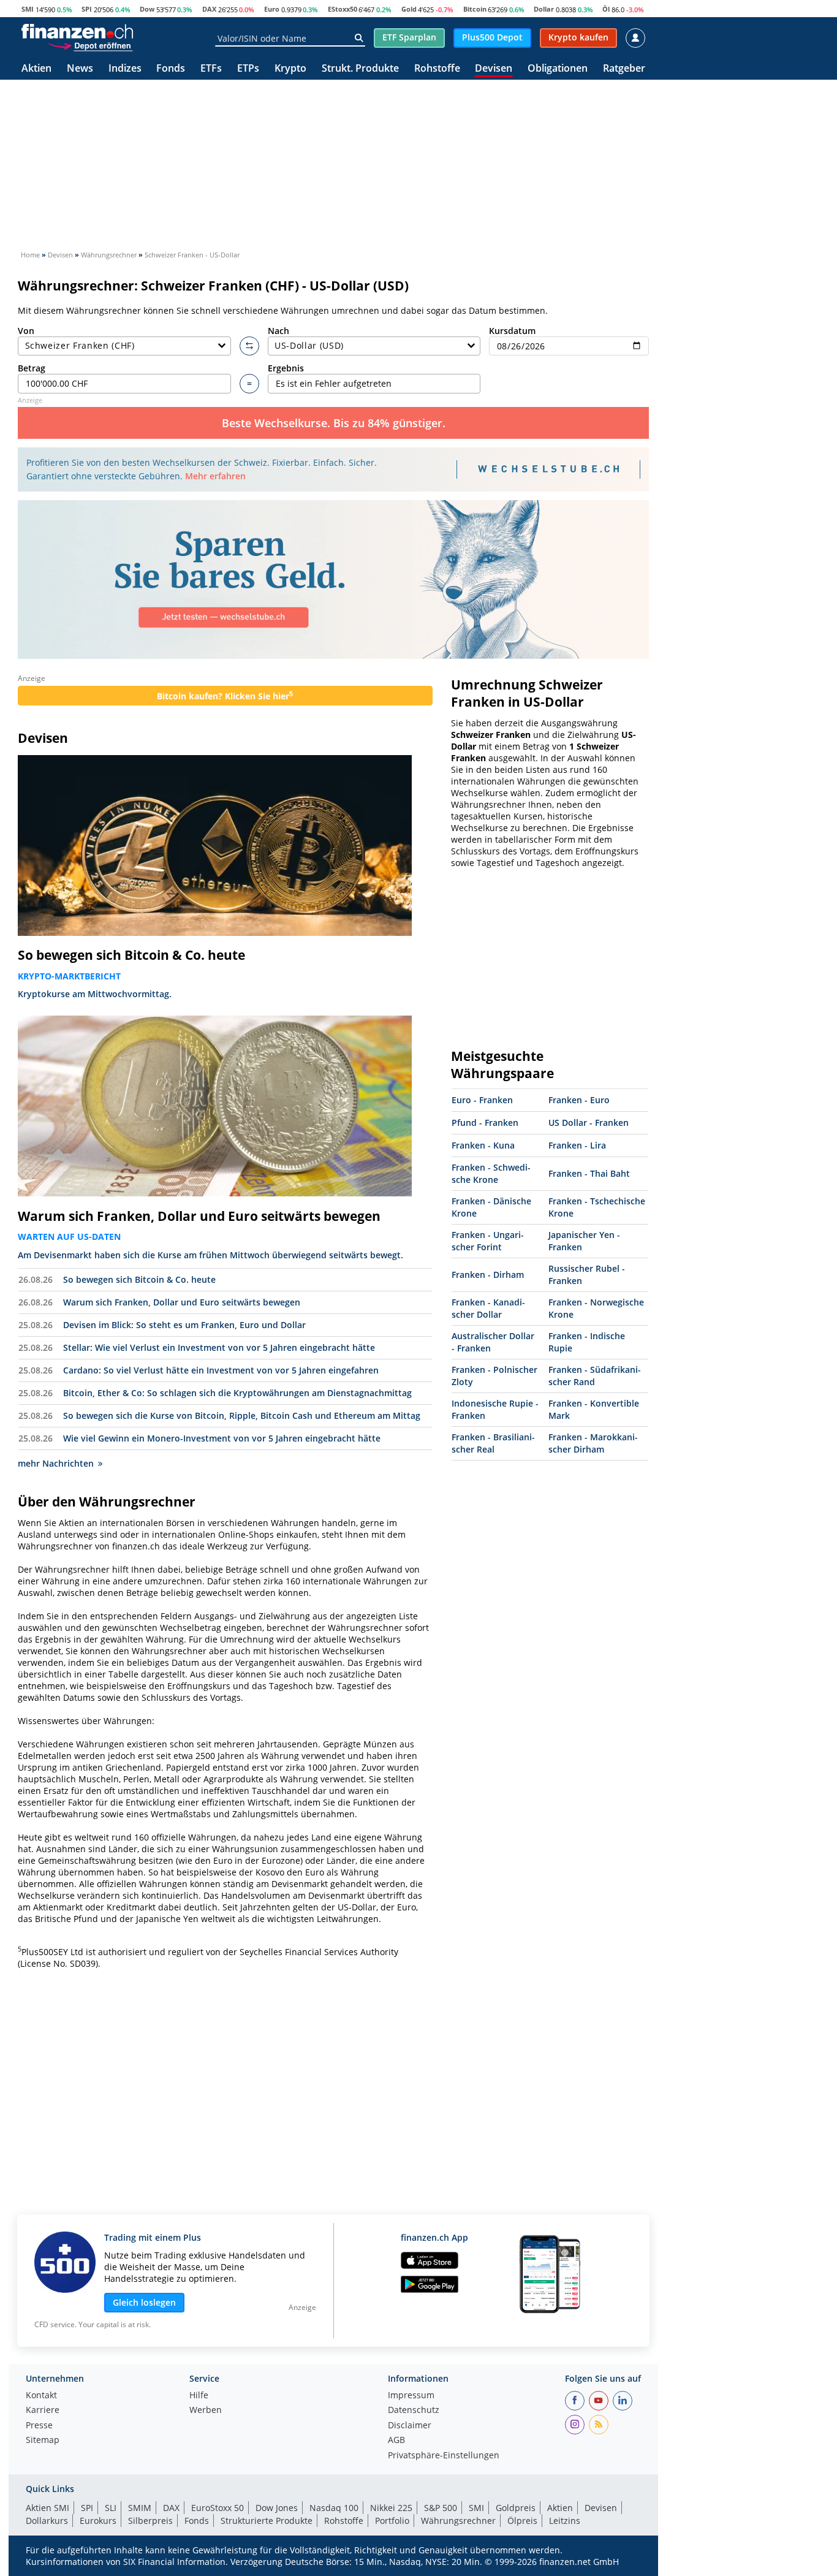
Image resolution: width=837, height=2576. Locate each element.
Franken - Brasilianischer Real (493, 1443)
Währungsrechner (458, 2521)
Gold (409, 9)
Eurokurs (98, 2521)
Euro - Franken (482, 1100)
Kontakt (41, 2396)
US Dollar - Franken (589, 1123)
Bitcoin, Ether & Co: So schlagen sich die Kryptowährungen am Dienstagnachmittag (237, 1393)
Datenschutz (414, 2411)
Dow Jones (277, 2508)
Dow (147, 9)
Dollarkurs (47, 2521)
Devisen (494, 69)
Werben (206, 2411)
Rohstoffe (437, 69)
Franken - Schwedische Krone (491, 1173)
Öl (606, 9)
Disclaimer (410, 2426)
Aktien (36, 69)
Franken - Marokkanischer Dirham (593, 1443)
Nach (278, 331)
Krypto (290, 69)
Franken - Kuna (483, 1145)
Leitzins (565, 2521)
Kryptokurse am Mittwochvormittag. (95, 994)
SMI (28, 9)
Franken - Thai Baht (589, 1173)
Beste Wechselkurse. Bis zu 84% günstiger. (334, 423)
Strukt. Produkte (360, 69)
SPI (87, 9)
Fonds (171, 69)
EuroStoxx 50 (218, 2508)
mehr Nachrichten (56, 1463)
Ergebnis (286, 368)
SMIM (140, 2508)
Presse (39, 2426)
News (80, 69)
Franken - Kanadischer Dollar (488, 1308)
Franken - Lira (577, 1145)
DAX (209, 9)
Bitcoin (475, 9)
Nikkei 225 (391, 2508)
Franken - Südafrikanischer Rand (595, 1376)
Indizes (125, 69)
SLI (111, 2508)
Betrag (32, 368)
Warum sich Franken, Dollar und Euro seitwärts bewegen (199, 1216)
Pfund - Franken (485, 1123)
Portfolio (392, 2521)
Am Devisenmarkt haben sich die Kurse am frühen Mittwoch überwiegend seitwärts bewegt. (210, 1255)
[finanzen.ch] (77, 31)
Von (26, 331)
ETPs (248, 69)
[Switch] (249, 346)
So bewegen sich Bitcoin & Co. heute (131, 955)
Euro (272, 9)
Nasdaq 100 (334, 2508)
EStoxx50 (343, 9)
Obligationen (558, 69)
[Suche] (359, 38)
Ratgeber (624, 69)
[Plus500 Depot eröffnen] (90, 45)
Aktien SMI (47, 2508)
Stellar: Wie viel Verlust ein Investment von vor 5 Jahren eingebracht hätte (219, 1347)
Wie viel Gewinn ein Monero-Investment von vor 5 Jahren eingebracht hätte (222, 1438)
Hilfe (199, 2396)
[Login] (635, 38)
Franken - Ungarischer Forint (488, 1241)
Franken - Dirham (488, 1275)
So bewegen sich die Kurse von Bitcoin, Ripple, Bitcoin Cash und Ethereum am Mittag (242, 1415)
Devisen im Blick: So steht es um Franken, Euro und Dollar (184, 1325)
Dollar (544, 9)
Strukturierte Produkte (267, 2521)
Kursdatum (512, 331)
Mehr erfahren (215, 476)
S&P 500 (441, 2508)
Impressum (411, 2396)
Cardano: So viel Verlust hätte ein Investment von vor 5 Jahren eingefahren (221, 1370)
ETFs (211, 69)
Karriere (43, 2411)
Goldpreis (516, 2508)
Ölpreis (522, 2521)
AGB (396, 2441)
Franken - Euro (579, 1100)
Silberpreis (150, 2521)
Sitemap (43, 2441)
